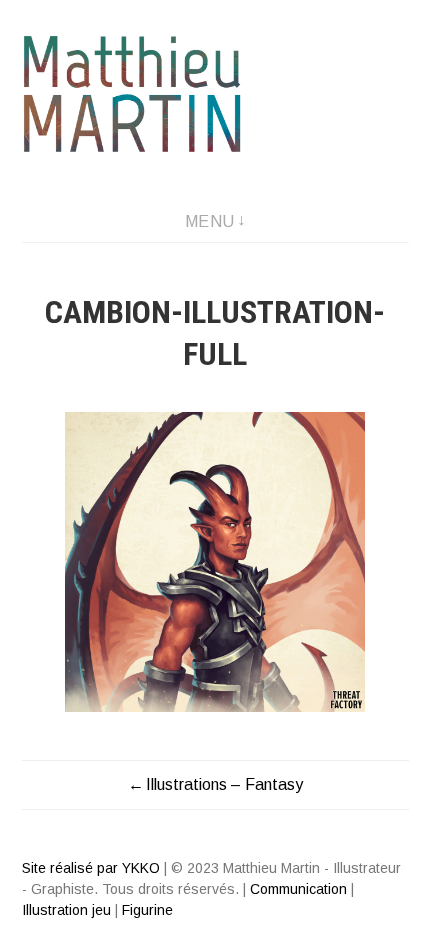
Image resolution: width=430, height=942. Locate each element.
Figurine (147, 910)
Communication (298, 889)
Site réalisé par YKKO (91, 868)
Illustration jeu (66, 910)
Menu (210, 221)
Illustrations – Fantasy (224, 784)
